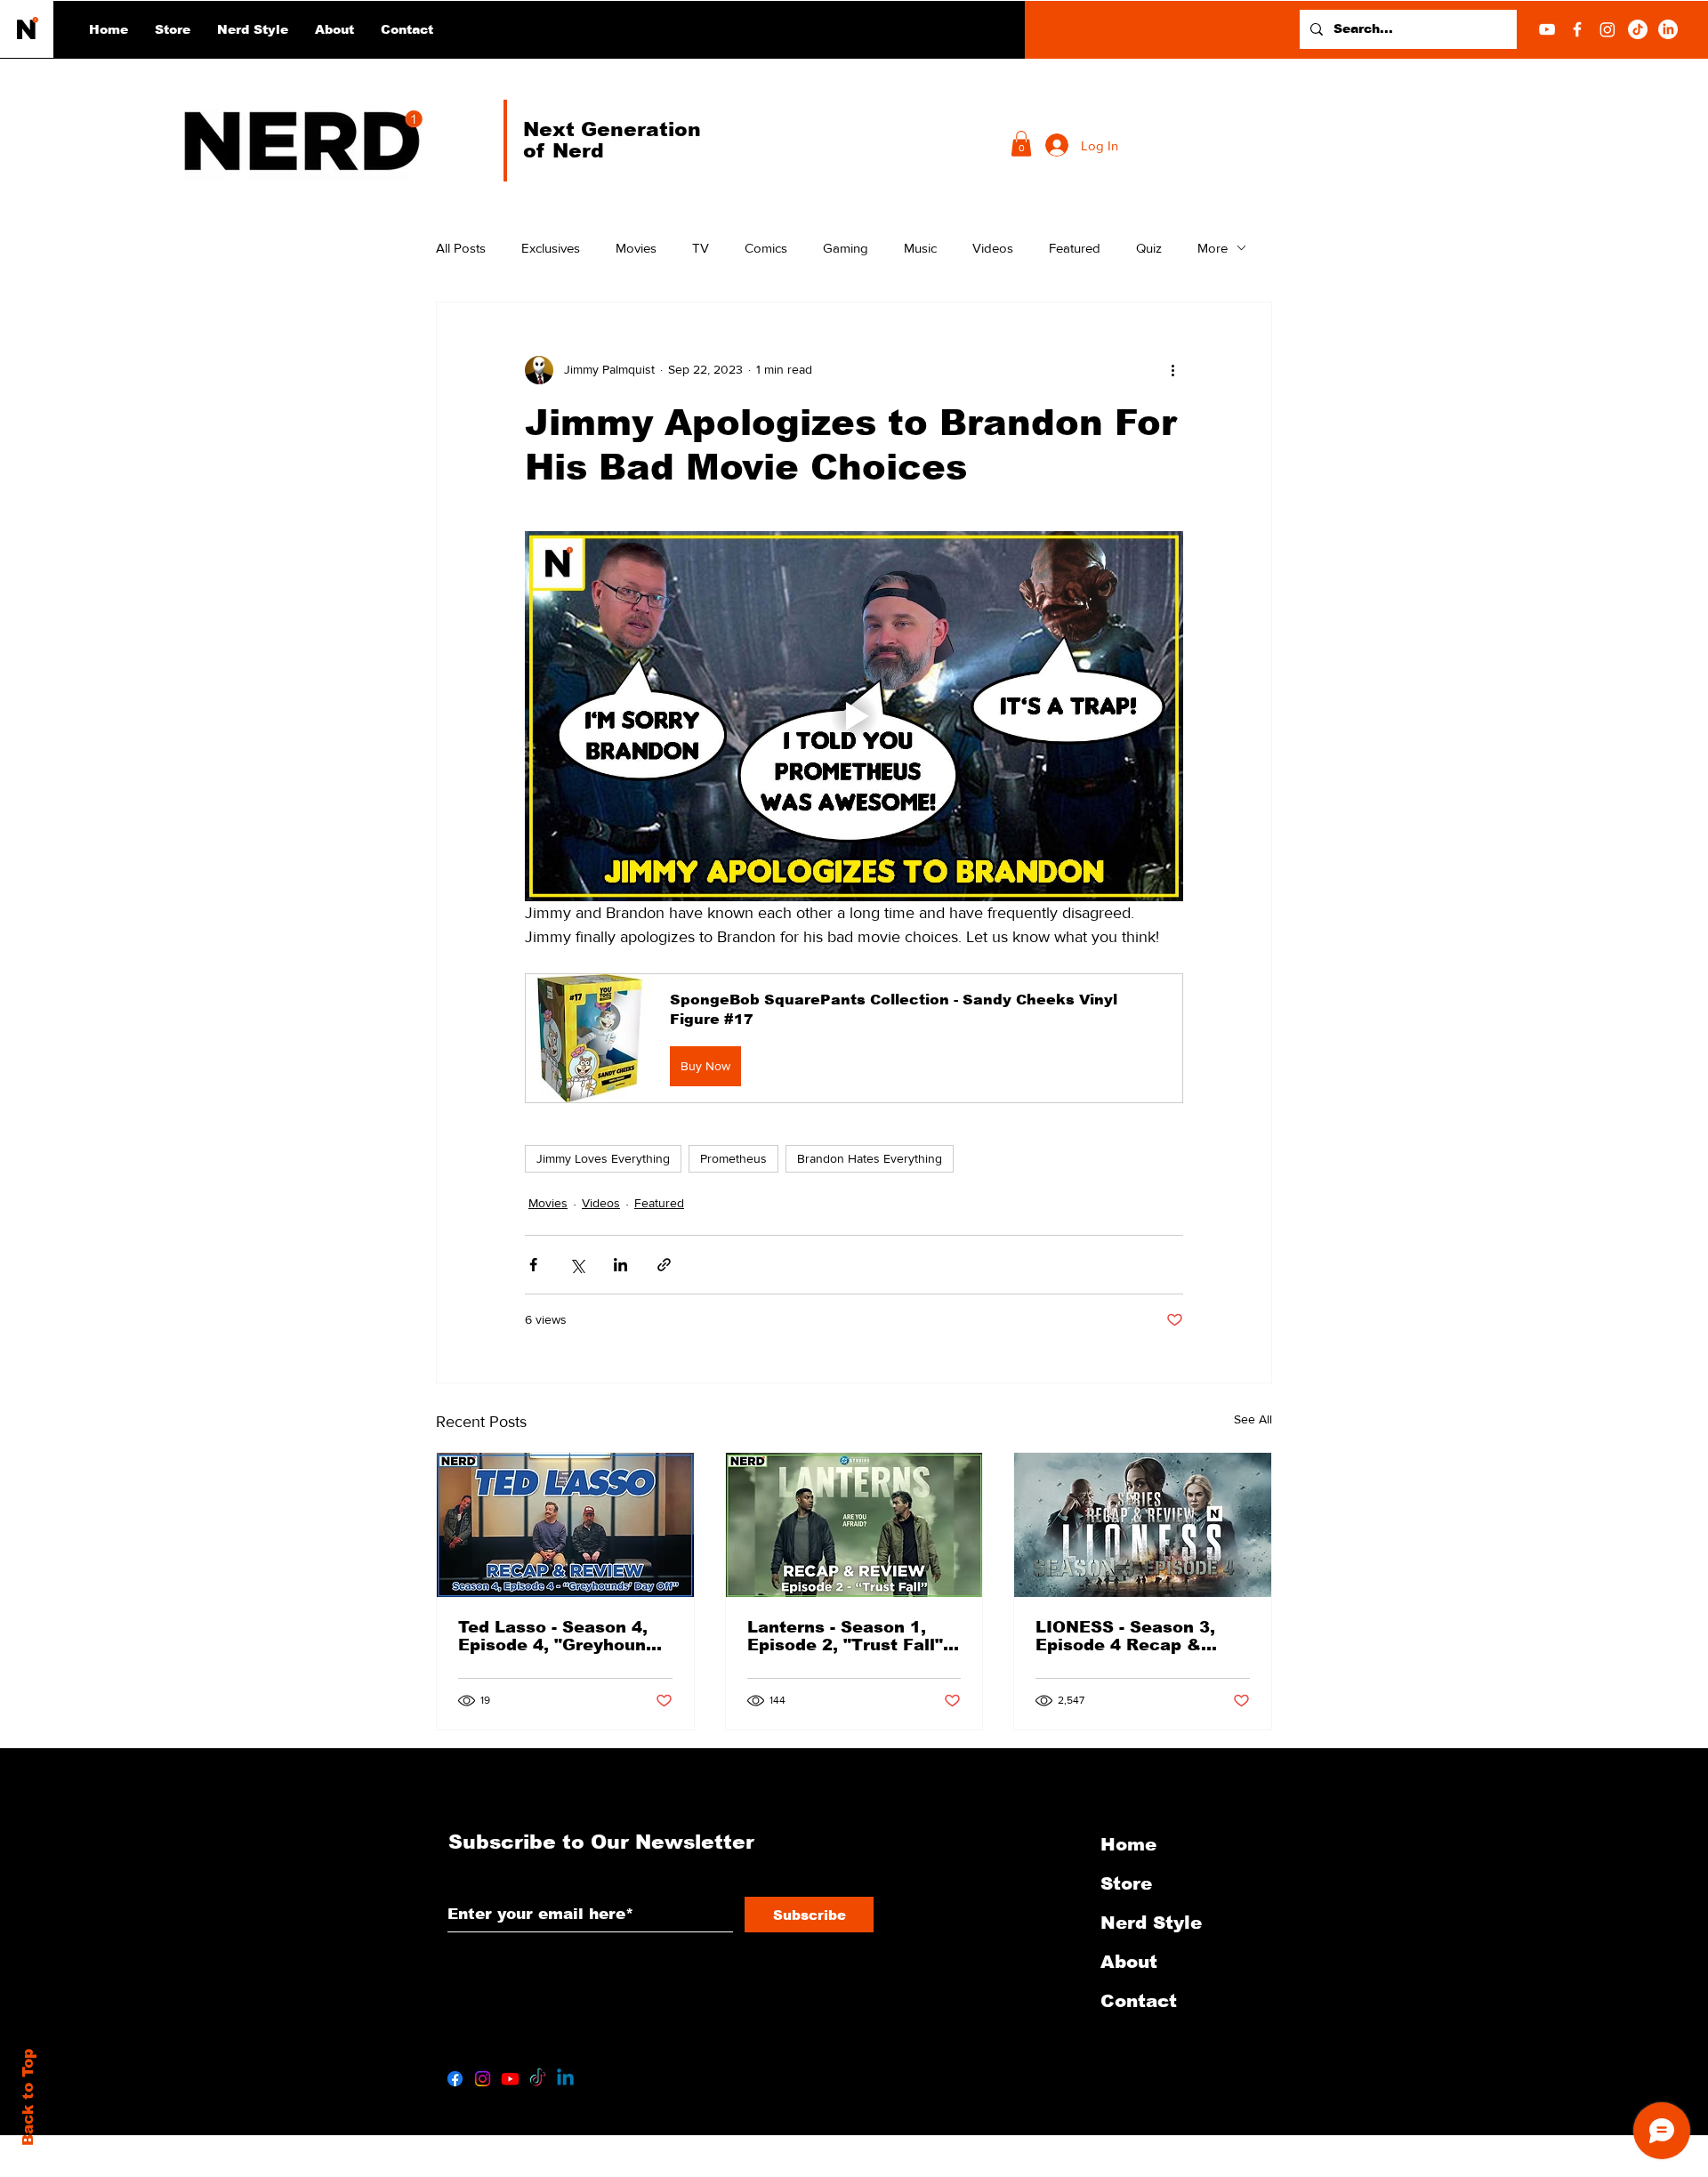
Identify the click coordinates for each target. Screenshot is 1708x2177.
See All (1253, 1419)
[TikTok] (1638, 29)
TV (701, 248)
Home (1128, 1844)
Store (1126, 1883)
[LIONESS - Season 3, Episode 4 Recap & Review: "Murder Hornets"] (1143, 1525)
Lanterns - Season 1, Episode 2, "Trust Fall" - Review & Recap (850, 1636)
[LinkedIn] (1668, 29)
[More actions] (1172, 370)
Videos (993, 248)
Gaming (846, 248)
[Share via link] (664, 1265)
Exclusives (551, 248)
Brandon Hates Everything (870, 1158)
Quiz (1149, 248)
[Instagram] (1607, 29)
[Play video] (854, 716)
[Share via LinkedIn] (620, 1265)
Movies (636, 248)
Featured (1075, 248)
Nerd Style (1151, 1923)
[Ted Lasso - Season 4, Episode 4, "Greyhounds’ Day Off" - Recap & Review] (565, 1525)
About (1129, 1962)
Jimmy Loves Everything (603, 1158)
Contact (1139, 2001)
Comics (766, 248)
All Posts (461, 248)
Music (920, 248)
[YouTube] (1547, 29)
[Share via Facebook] (533, 1265)
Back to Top (28, 2097)
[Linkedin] (565, 2079)
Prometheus (733, 1158)
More (1213, 248)
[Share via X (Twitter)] (577, 1265)
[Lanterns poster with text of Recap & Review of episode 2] (854, 1525)
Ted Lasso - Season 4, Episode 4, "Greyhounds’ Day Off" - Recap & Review (564, 1636)
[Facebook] (1577, 29)
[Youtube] (510, 2079)
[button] (253, 29)
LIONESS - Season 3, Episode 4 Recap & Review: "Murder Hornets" (1125, 1636)
